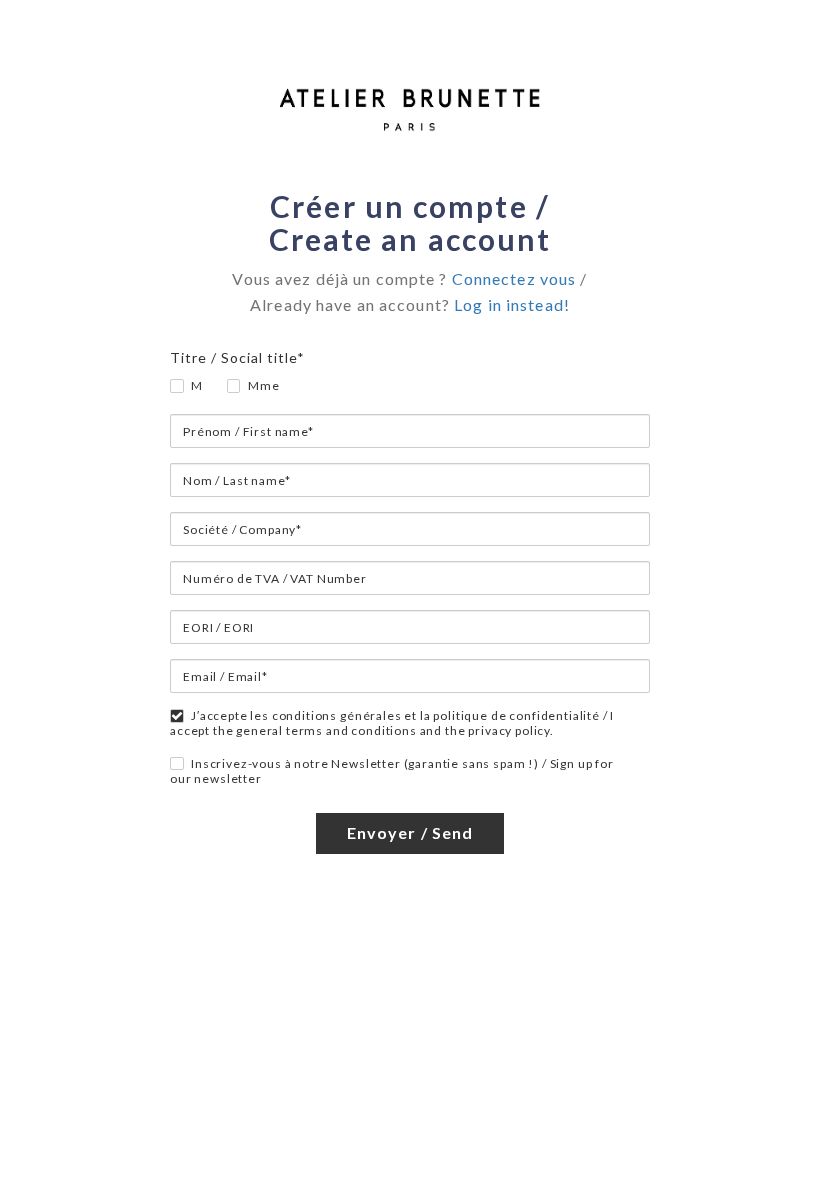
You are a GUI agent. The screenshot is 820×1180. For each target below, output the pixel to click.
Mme (264, 385)
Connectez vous (514, 278)
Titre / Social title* (237, 357)
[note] (410, 304)
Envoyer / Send (410, 832)
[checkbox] (171, 757)
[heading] (410, 223)
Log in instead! (512, 304)
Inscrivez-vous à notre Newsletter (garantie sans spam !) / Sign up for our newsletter (392, 771)
